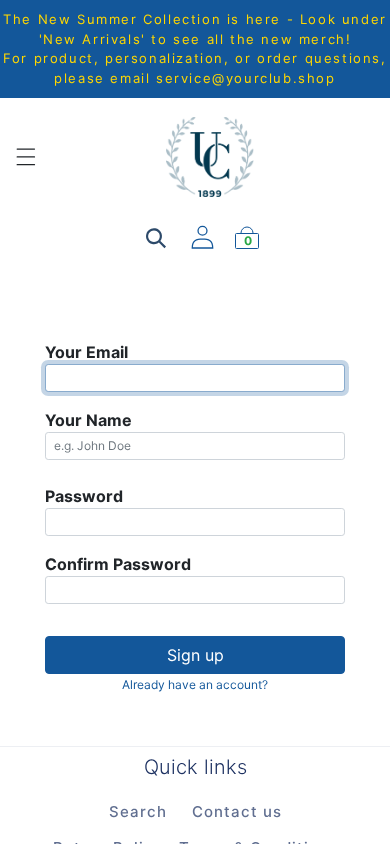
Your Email (86, 352)
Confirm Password (118, 564)
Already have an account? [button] (195, 684)
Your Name (88, 420)
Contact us (237, 811)
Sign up (195, 655)
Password (84, 496)
